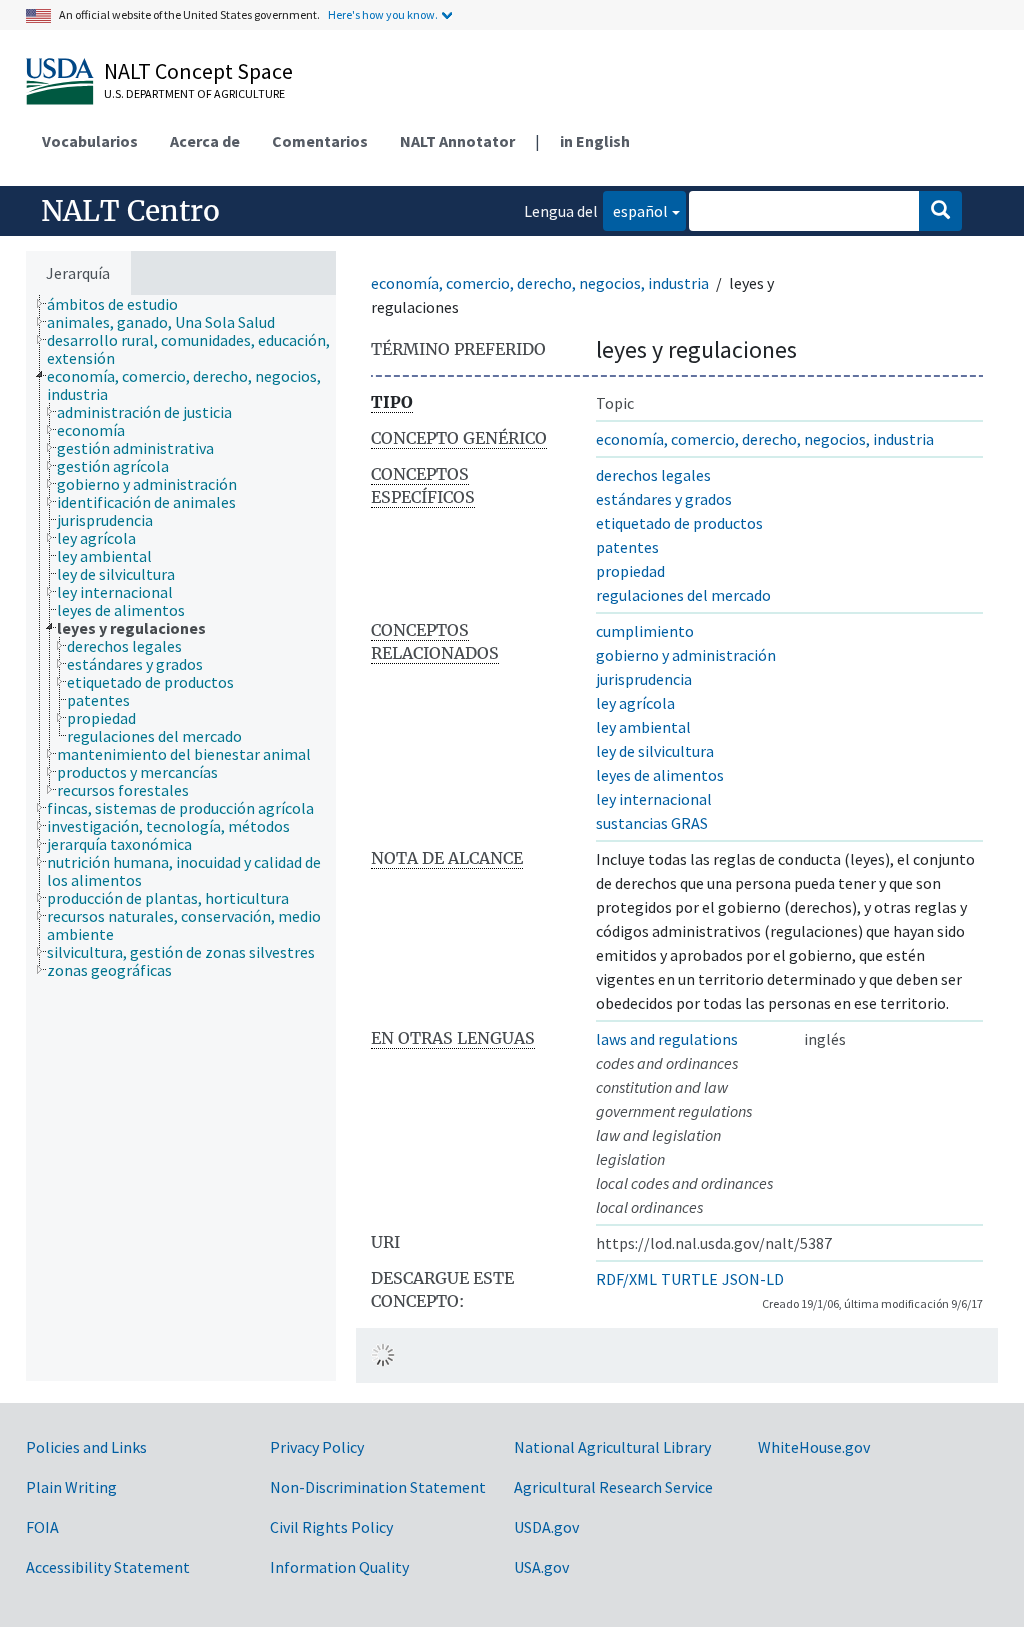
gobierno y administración (686, 655)
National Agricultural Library (612, 1447)
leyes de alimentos (660, 775)
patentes (627, 547)
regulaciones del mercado (683, 595)
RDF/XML (626, 1279)
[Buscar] (940, 211)
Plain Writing (71, 1487)
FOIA (42, 1527)
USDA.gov (546, 1527)
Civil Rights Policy (331, 1527)
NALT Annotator (457, 141)
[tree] (181, 838)
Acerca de (205, 141)
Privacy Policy (317, 1447)
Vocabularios (90, 141)
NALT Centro (130, 211)
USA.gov (541, 1567)
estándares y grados (664, 499)
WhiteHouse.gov (814, 1447)
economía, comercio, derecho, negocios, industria (540, 283)
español (635, 210)
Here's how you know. (383, 14)
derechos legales (653, 475)
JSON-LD (753, 1279)
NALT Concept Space (198, 71)
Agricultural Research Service (613, 1487)
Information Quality (339, 1567)
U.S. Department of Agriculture (194, 93)
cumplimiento (645, 631)
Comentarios (320, 141)
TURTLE (689, 1279)
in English (595, 141)
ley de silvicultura (655, 751)
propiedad (630, 571)
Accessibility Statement (108, 1567)
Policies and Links (86, 1447)
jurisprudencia (644, 679)
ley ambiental (643, 727)
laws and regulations (667, 1039)
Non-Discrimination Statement (378, 1487)
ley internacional (654, 799)
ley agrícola (635, 703)
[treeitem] (121, 304)
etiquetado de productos (679, 523)
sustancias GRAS (652, 823)
